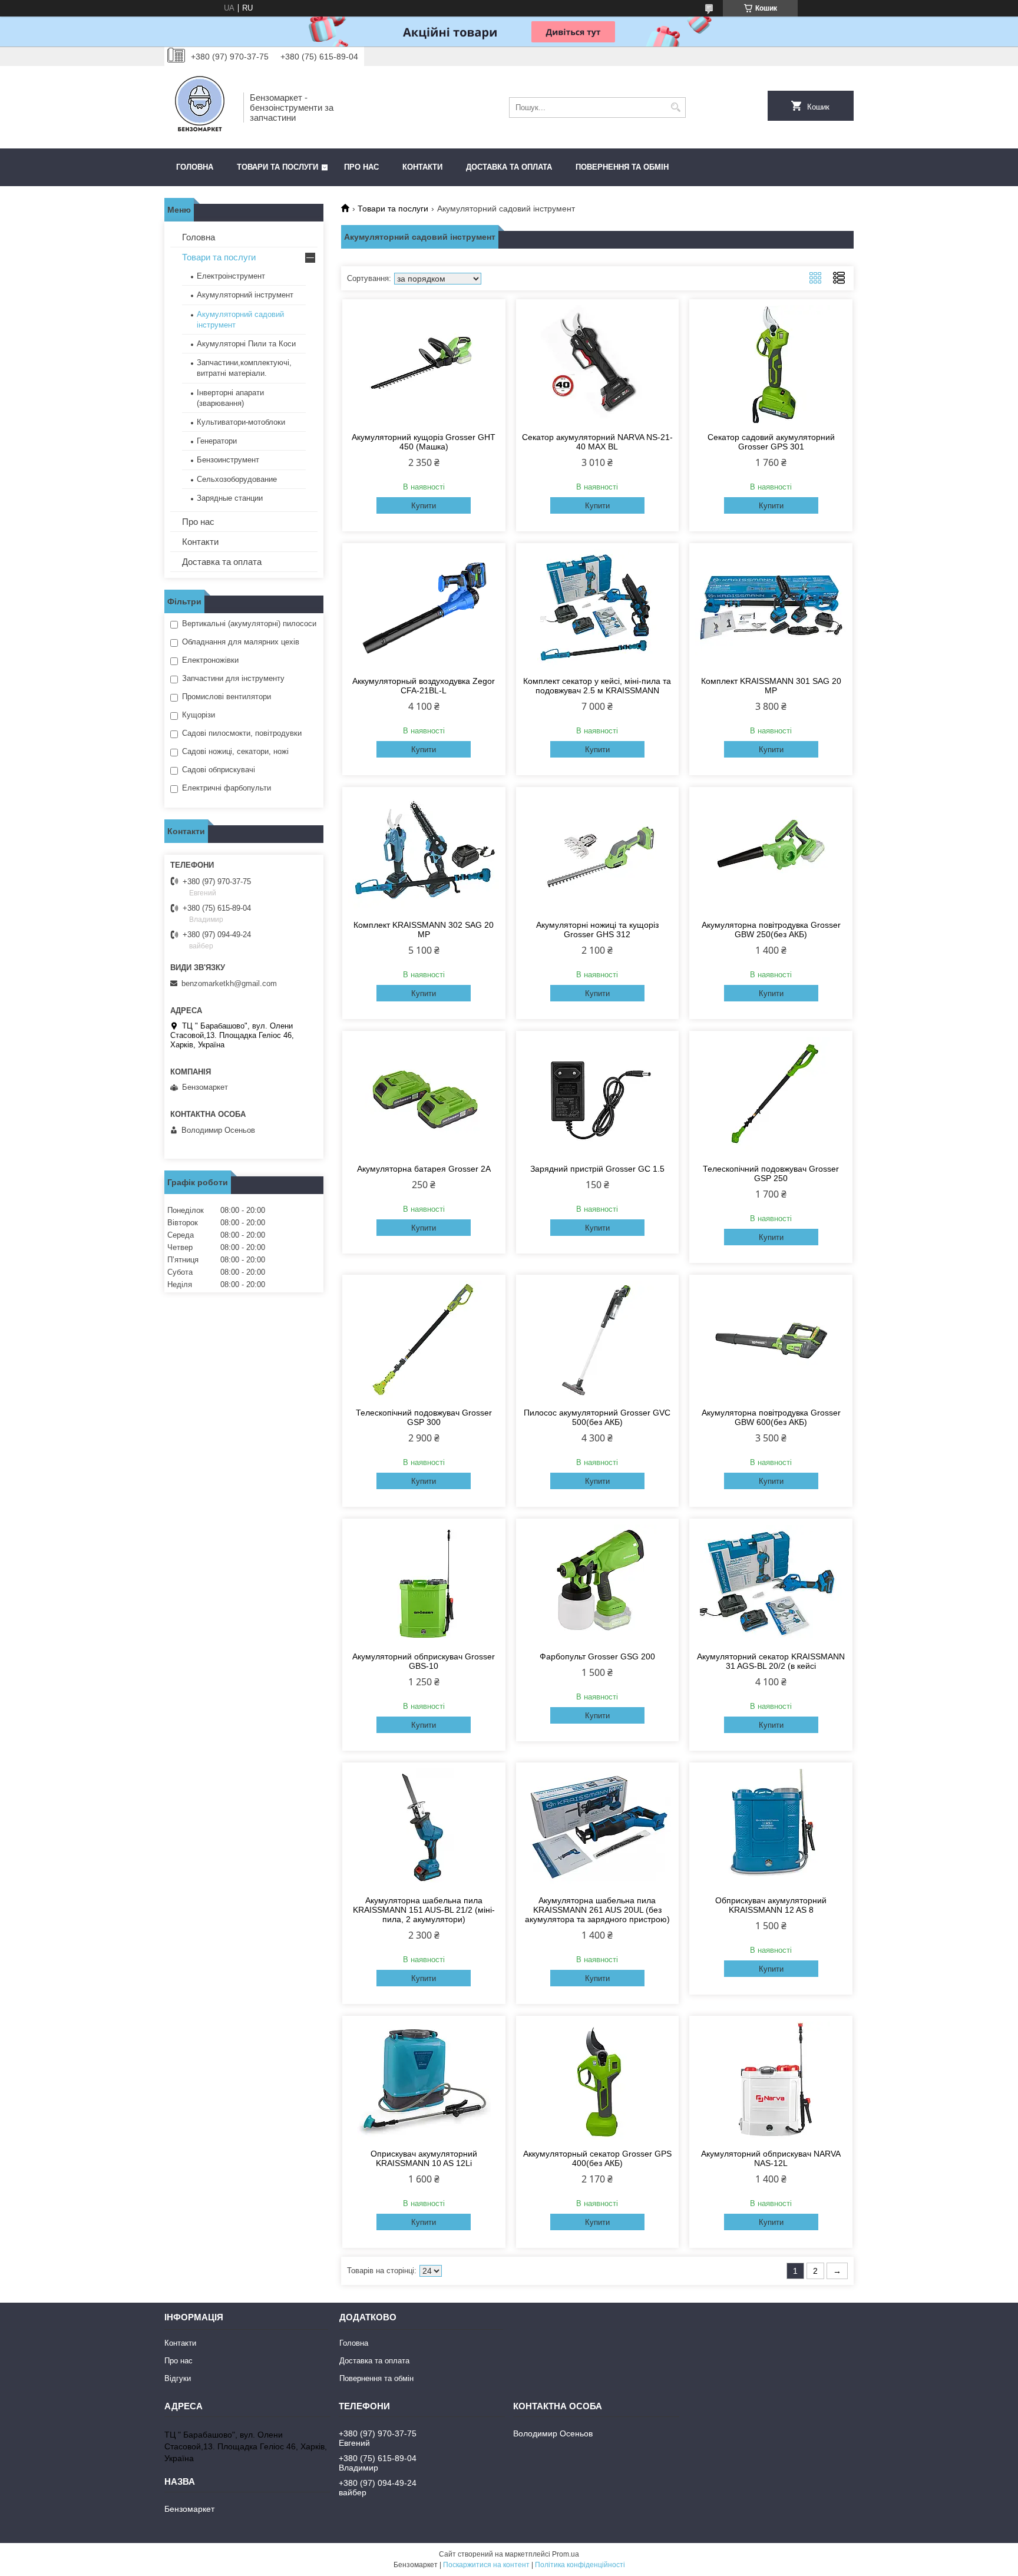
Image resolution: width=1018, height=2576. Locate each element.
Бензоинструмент (228, 460)
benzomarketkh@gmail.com (229, 983)
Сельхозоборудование (237, 479)
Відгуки (178, 2378)
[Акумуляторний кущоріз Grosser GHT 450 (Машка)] (424, 364)
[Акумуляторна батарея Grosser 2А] (424, 1096)
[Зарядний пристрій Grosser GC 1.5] (598, 1096)
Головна (195, 167)
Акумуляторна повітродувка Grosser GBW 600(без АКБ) (771, 1417)
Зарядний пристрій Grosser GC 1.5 (597, 1169)
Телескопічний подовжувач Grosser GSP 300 (424, 1417)
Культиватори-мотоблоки (241, 422)
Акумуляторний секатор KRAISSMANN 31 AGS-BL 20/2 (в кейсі (771, 1661)
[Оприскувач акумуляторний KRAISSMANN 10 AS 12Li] (424, 2081)
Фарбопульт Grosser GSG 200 (597, 1656)
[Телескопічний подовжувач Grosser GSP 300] (424, 1340)
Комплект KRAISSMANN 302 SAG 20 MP (424, 930)
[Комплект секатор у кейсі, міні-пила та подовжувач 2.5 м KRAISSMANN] (598, 608)
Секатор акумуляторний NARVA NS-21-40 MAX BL (597, 442)
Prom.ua (566, 2554)
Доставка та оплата (509, 167)
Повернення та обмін (622, 167)
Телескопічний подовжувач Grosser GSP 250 (771, 1173)
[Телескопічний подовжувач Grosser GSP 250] (771, 1096)
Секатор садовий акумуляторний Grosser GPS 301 (771, 442)
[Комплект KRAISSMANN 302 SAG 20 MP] (424, 852)
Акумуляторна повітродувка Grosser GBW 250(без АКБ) (771, 930)
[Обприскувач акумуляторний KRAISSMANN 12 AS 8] (771, 1827)
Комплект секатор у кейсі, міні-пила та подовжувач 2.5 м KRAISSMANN (597, 686)
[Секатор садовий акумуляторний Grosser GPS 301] (771, 364)
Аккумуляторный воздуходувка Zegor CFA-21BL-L (424, 686)
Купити (424, 506)
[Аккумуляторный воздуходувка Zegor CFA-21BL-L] (424, 608)
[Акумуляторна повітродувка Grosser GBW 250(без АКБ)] (771, 852)
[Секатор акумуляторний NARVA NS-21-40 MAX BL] (598, 364)
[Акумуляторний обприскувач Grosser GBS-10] (424, 1583)
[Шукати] (675, 108)
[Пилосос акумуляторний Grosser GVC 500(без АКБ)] (598, 1340)
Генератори (217, 441)
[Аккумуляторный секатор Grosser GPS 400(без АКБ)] (598, 2081)
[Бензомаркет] (200, 107)
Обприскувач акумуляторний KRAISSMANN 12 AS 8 (771, 1905)
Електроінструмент (231, 276)
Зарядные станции (230, 498)
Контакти (422, 167)
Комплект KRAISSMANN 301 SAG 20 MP (771, 686)
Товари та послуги (277, 167)
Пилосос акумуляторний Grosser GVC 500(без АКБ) (597, 1417)
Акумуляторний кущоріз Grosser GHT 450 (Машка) (424, 442)
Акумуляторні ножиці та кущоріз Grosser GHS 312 (597, 930)
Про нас (361, 167)
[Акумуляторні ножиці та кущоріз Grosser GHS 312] (598, 852)
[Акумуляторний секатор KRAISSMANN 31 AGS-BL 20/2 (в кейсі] (771, 1583)
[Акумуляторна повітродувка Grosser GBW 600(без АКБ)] (771, 1340)
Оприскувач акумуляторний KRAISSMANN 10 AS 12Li (424, 2158)
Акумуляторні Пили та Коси (246, 344)
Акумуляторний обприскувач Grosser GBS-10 (424, 1661)
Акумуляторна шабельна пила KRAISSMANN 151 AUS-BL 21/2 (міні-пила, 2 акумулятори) (424, 1910)
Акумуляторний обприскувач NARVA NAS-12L (771, 2158)
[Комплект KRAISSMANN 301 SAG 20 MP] (771, 608)
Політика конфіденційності (580, 2565)
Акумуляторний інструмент (245, 295)
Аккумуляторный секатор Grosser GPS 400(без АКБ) (597, 2158)
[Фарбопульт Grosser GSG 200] (598, 1583)
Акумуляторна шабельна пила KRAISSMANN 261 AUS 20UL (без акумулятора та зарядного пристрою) (597, 1910)
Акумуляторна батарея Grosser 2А (424, 1169)
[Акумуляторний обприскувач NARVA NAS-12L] (771, 2081)
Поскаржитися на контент (486, 2565)
